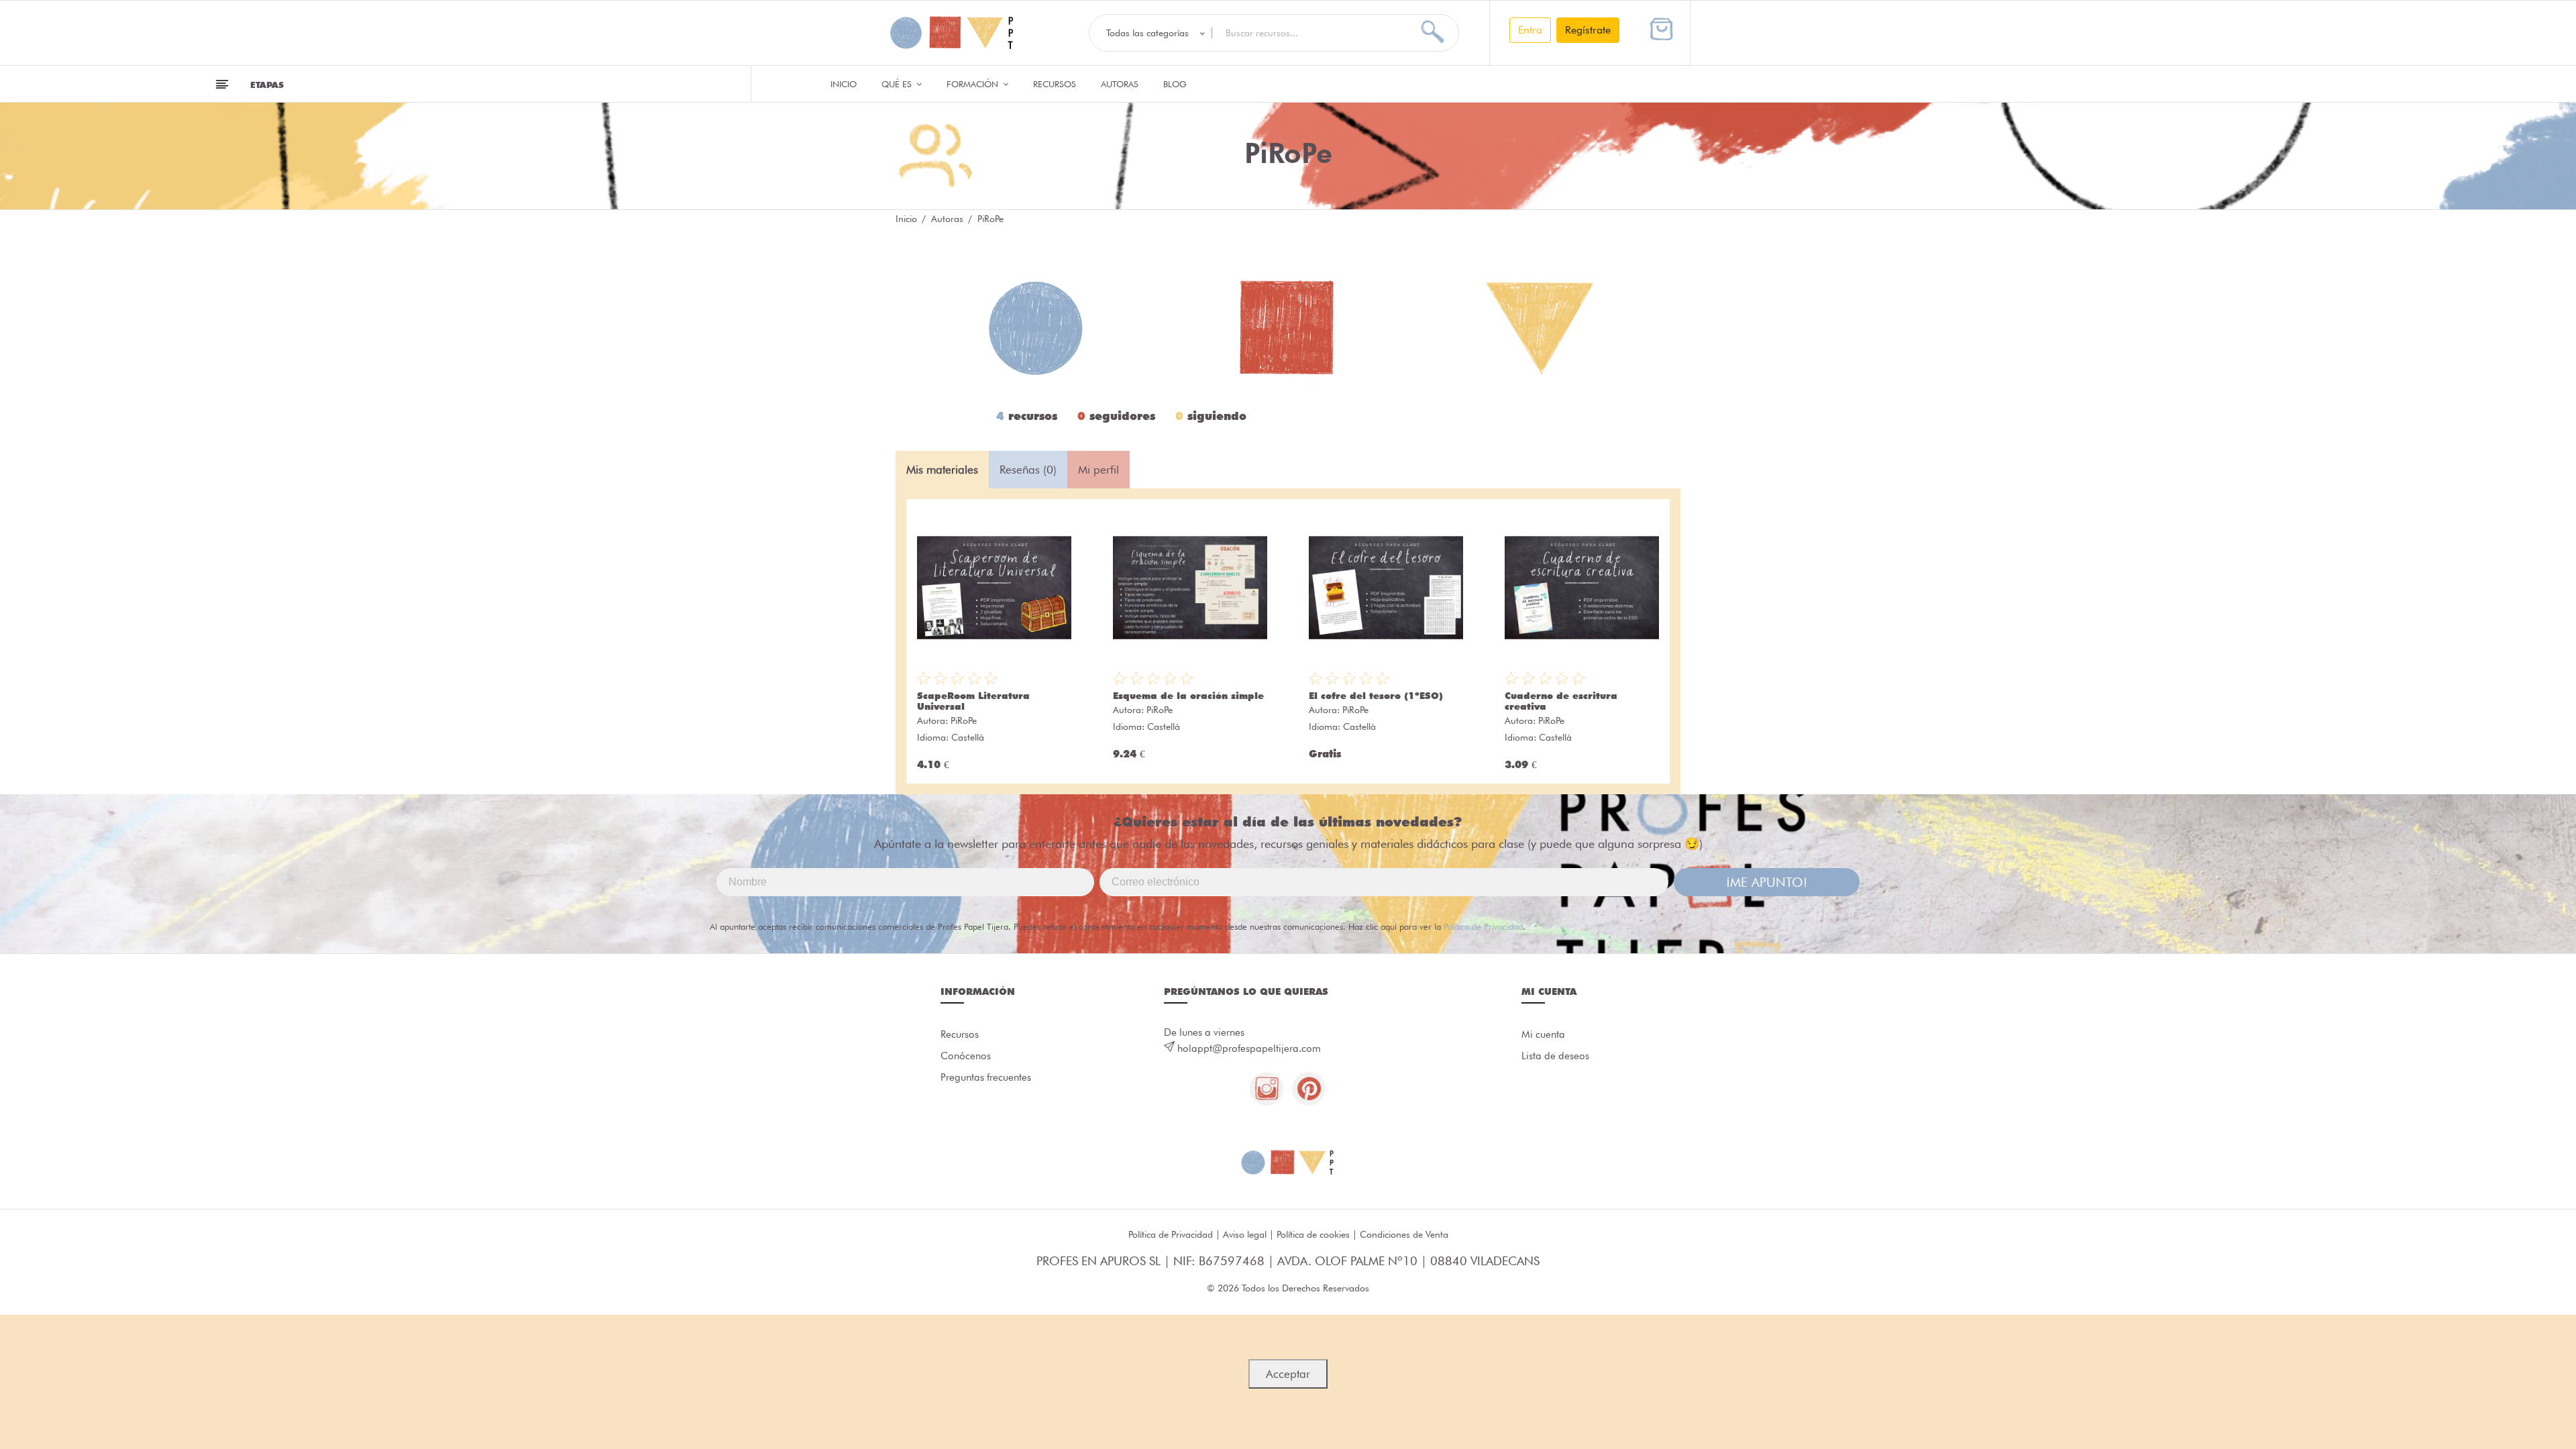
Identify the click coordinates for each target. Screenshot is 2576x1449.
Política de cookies (1313, 1234)
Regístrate (1588, 30)
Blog (1175, 84)
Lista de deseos (1555, 1056)
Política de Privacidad (1483, 926)
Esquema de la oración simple (1188, 696)
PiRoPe (964, 720)
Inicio (844, 84)
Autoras (1120, 84)
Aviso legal (1245, 1234)
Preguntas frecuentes (986, 1077)
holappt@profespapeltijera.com (1249, 1049)
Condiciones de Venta (1404, 1234)
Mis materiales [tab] (942, 470)
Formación (974, 84)
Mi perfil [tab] (1098, 470)
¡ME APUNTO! (1767, 882)
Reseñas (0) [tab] (1028, 470)
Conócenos (966, 1056)
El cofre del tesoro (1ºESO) (1376, 696)
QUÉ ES (898, 84)
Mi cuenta (1543, 1034)
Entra (1530, 30)
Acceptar (1288, 1374)
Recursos (1055, 84)
